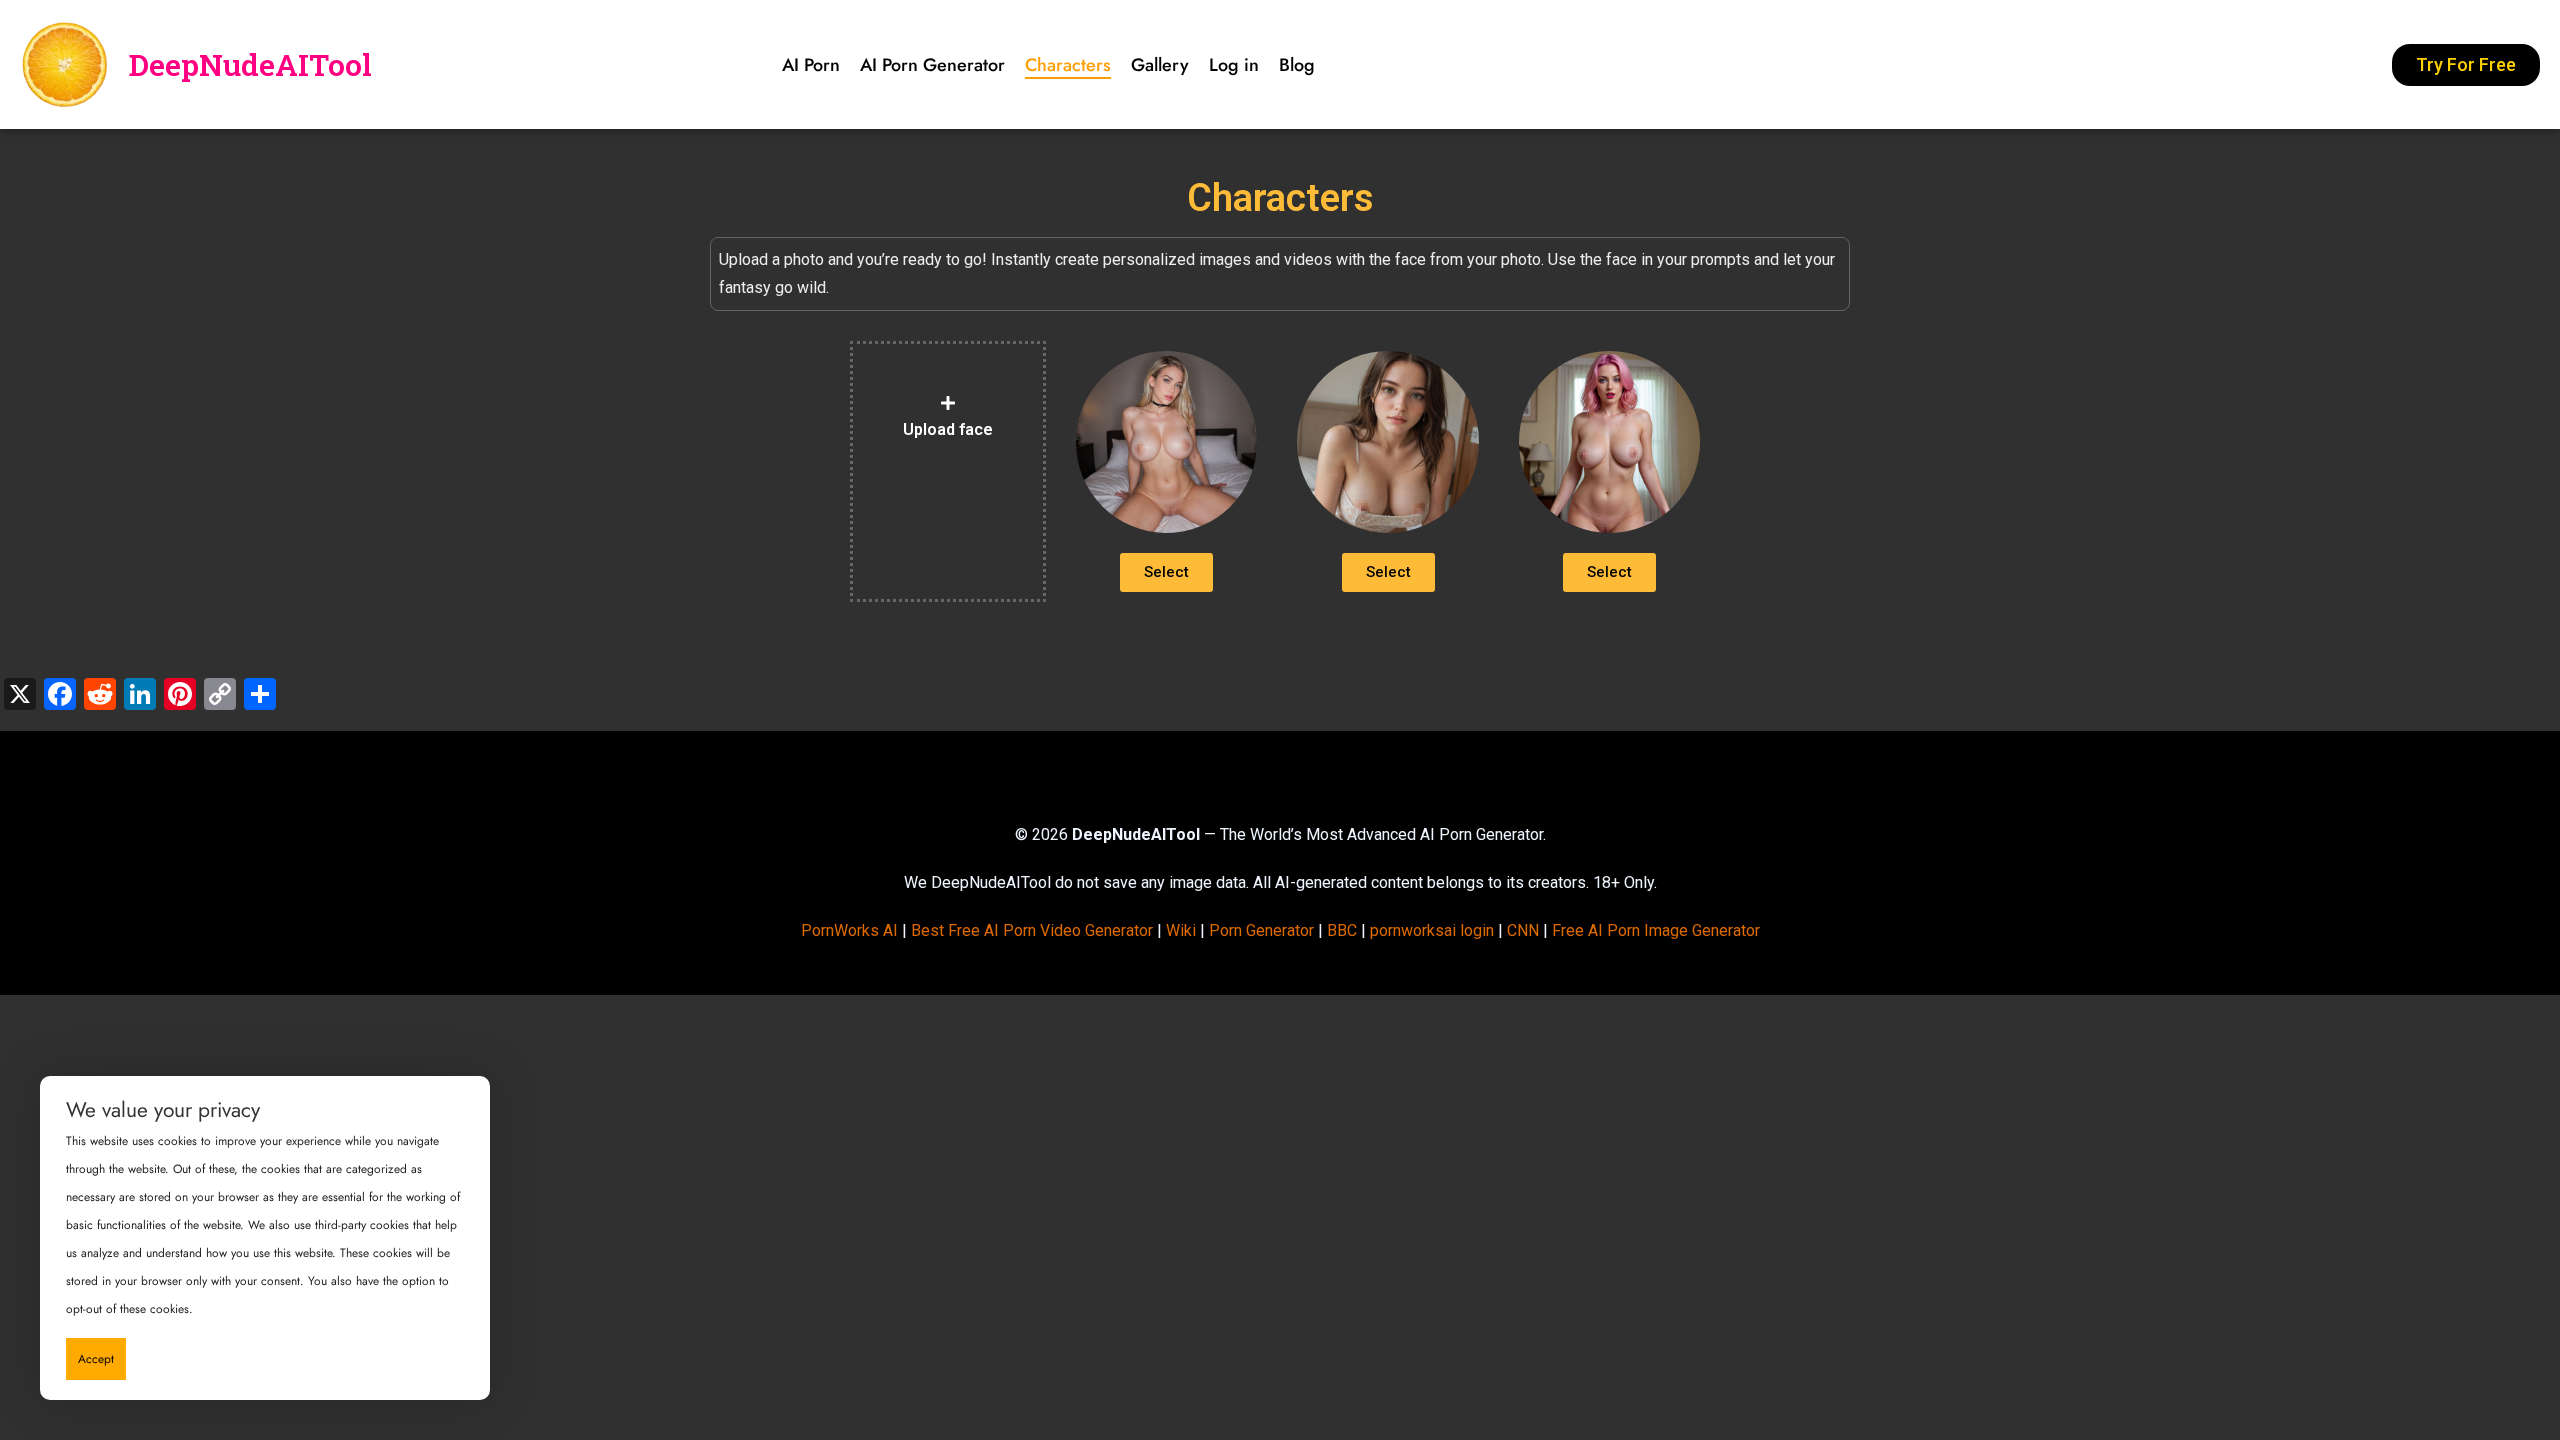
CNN (1523, 930)
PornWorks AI (849, 930)
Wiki (1181, 930)
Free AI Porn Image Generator (1656, 930)
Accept (96, 1359)
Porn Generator (1261, 930)
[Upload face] (948, 402)
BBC (1342, 930)
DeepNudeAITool (250, 64)
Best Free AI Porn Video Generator (1032, 930)
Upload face (948, 429)
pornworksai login (1432, 930)
